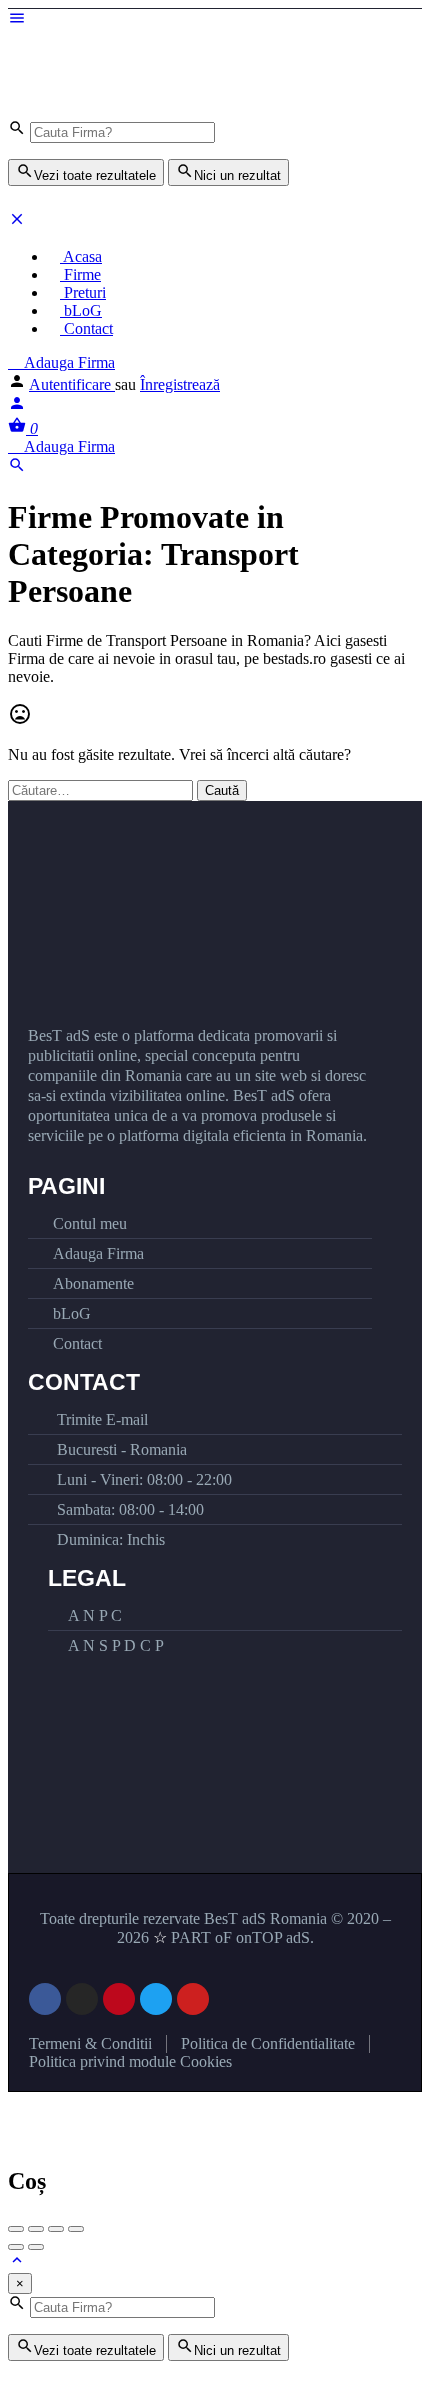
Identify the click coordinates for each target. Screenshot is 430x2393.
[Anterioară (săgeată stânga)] (16, 2247)
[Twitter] (156, 1999)
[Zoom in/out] (76, 2229)
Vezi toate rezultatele (95, 175)
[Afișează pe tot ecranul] (56, 2229)
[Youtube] (193, 1999)
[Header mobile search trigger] (17, 468)
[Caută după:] (102, 789)
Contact (86, 328)
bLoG (81, 310)
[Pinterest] (119, 1999)
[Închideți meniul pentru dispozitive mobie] (17, 222)
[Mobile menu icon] (215, 20)
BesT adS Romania (265, 1918)
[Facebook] (45, 1999)
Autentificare (72, 384)
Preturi (83, 292)
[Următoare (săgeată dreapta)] (36, 2247)
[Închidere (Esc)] (16, 2229)
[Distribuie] (36, 2229)
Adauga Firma (67, 362)
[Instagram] (82, 1999)
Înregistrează (180, 384)
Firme (80, 274)
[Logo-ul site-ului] (158, 65)
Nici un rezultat (237, 175)
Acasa (81, 256)
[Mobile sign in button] (17, 406)
